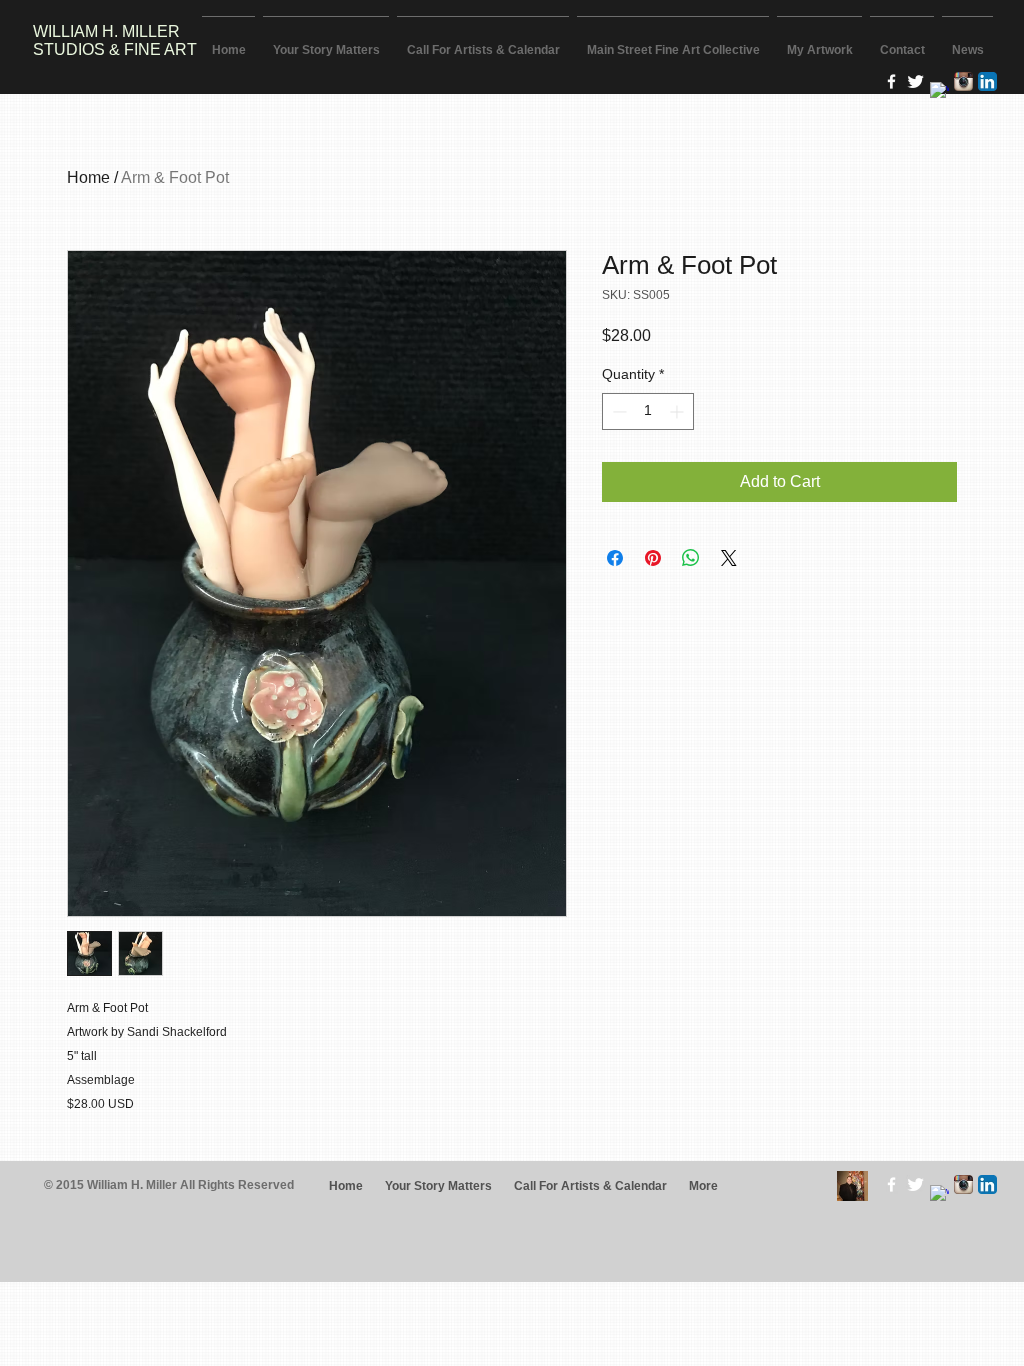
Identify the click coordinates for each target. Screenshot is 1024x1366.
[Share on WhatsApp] (691, 558)
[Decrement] (617, 411)
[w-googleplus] (939, 91)
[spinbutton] (648, 411)
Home (88, 177)
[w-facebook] (891, 81)
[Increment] (678, 411)
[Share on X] (729, 558)
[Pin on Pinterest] (653, 558)
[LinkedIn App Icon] (987, 81)
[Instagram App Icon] (963, 81)
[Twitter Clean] (915, 81)
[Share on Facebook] (615, 558)
